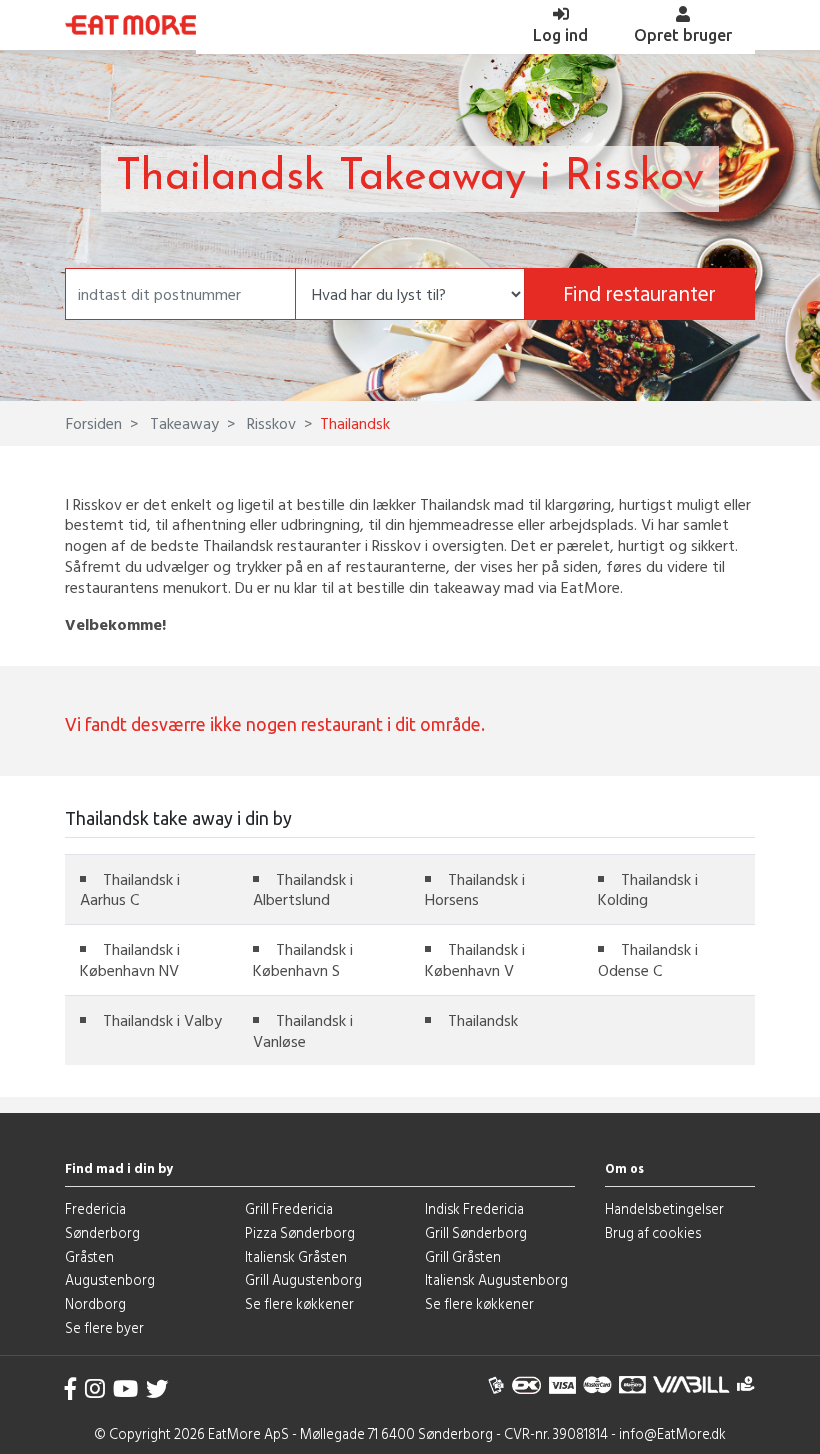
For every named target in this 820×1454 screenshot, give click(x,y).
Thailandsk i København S (303, 959)
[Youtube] (125, 1388)
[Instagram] (95, 1388)
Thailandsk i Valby (162, 1020)
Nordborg (95, 1303)
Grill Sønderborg (476, 1232)
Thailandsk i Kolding (648, 889)
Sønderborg (102, 1232)
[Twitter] (157, 1388)
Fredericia (95, 1208)
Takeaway (182, 423)
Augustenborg (110, 1279)
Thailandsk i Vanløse (303, 1030)
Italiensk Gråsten (296, 1256)
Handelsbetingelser (664, 1208)
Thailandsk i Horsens (475, 889)
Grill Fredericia (289, 1208)
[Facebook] (71, 1388)
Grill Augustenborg (303, 1279)
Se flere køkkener (299, 1303)
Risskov (269, 423)
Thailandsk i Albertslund (303, 889)
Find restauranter (639, 293)
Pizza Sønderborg (300, 1232)
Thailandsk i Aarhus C (130, 889)
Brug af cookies (653, 1232)
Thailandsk (483, 1020)
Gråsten (89, 1256)
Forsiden (94, 423)
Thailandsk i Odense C (648, 959)
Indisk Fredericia (474, 1208)
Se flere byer (104, 1327)
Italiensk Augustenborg (496, 1279)
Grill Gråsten (463, 1256)
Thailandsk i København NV (130, 959)
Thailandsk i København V (475, 959)
